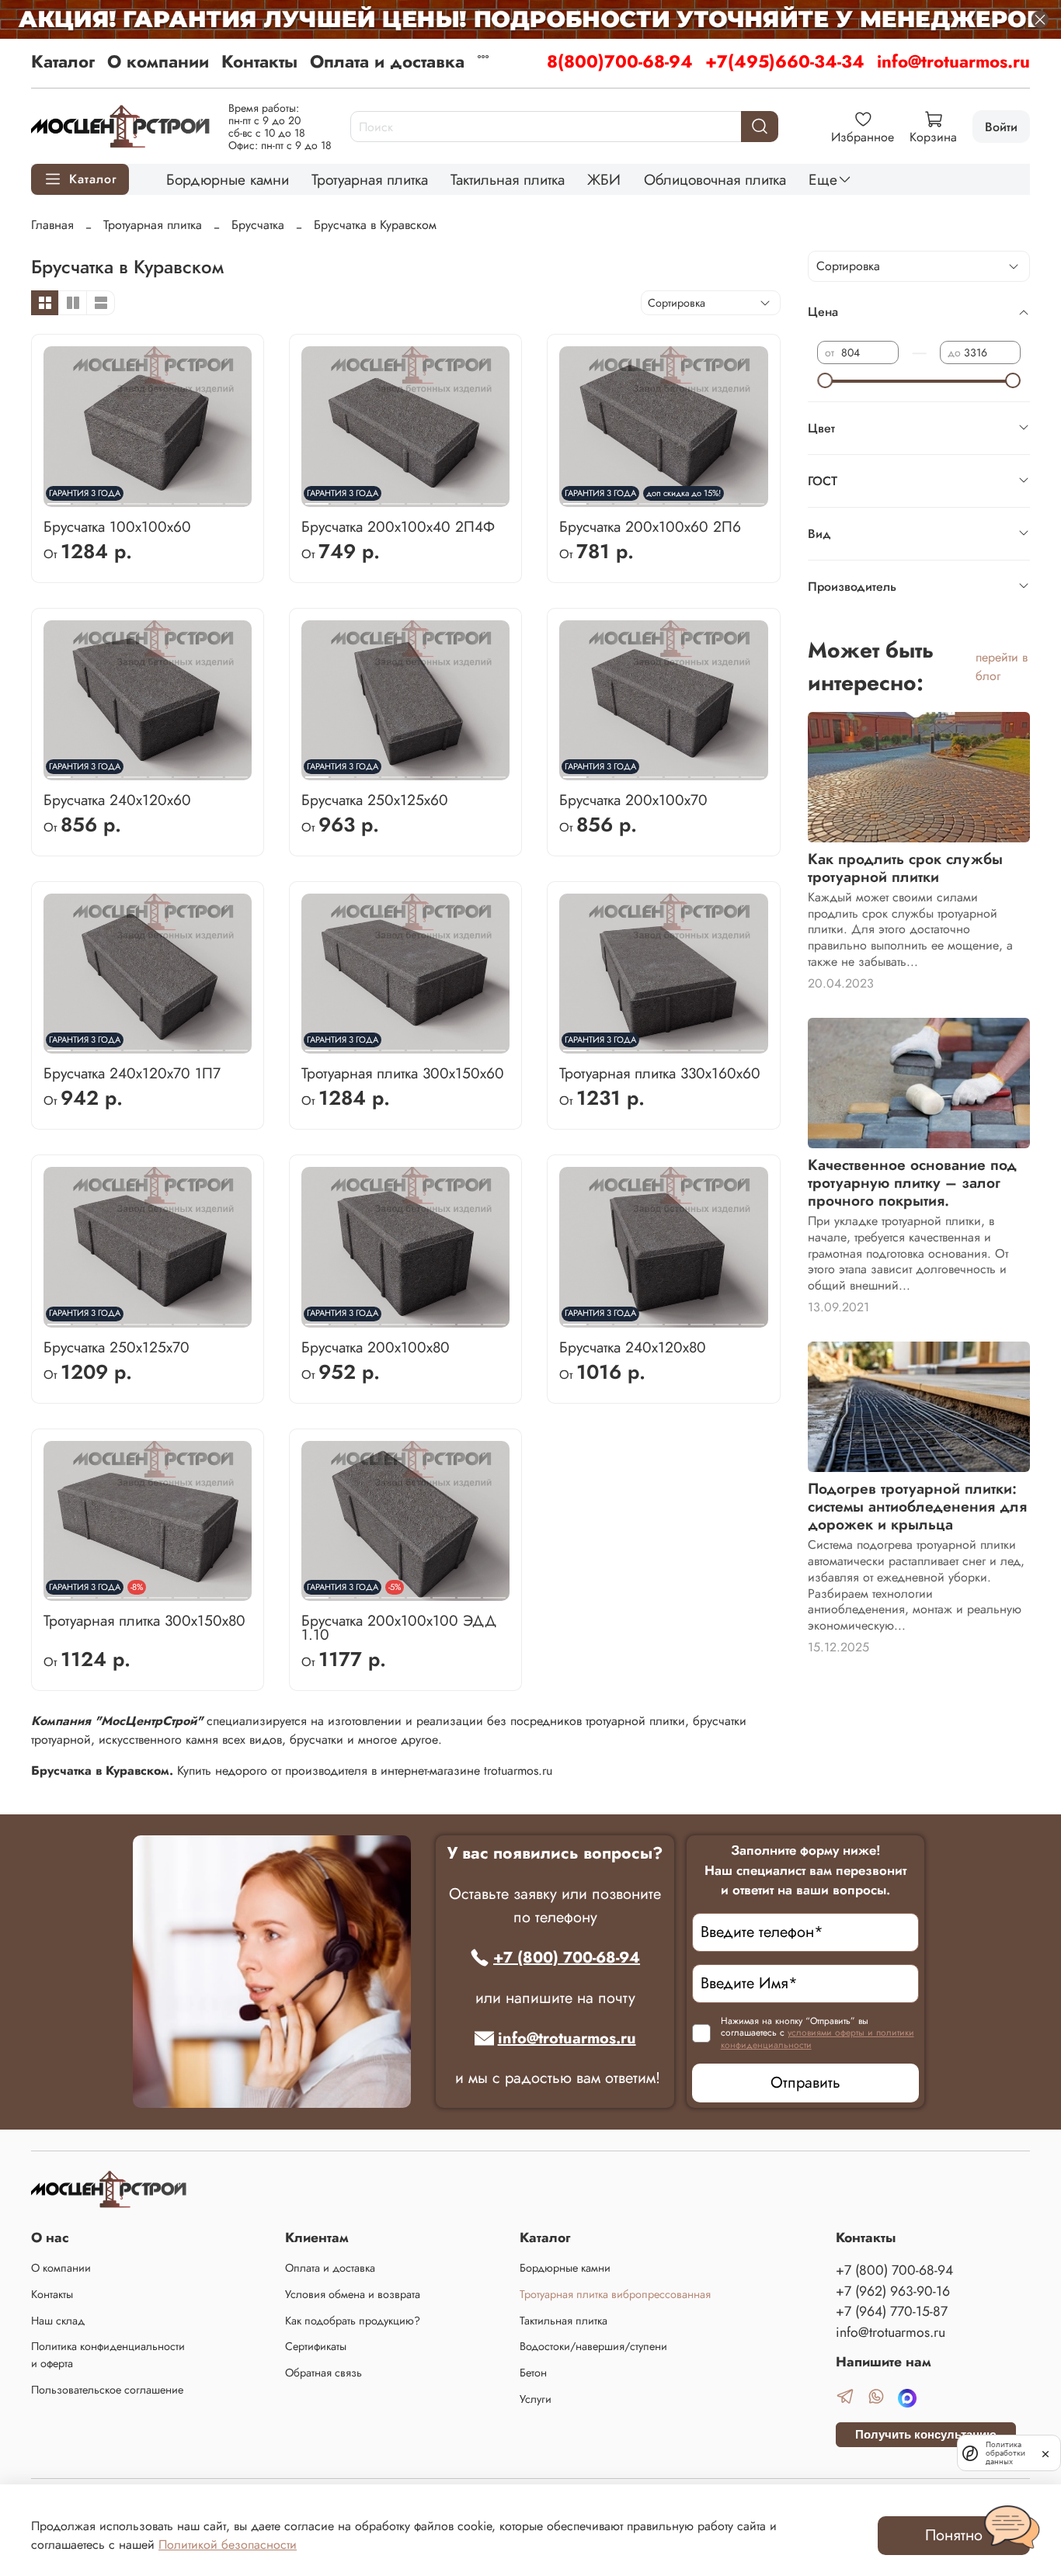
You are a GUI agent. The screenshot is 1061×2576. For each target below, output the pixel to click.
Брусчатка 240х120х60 (117, 800)
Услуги (536, 2399)
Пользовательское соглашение (107, 2390)
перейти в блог (1002, 667)
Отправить (805, 2083)
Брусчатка (258, 225)
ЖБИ (604, 179)
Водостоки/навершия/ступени (593, 2346)
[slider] (825, 380)
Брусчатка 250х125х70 (117, 1347)
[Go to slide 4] (135, 498)
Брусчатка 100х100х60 (117, 526)
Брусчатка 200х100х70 (633, 800)
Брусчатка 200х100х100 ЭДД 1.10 (399, 1627)
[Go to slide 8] (237, 498)
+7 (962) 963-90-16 (893, 2291)
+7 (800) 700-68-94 (567, 1958)
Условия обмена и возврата (353, 2294)
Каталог (63, 61)
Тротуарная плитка (370, 179)
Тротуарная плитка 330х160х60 (660, 1073)
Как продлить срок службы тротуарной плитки (905, 868)
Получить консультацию (926, 2434)
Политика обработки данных (1005, 2453)
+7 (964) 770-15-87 (892, 2311)
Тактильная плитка (508, 179)
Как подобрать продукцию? (353, 2321)
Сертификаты (316, 2346)
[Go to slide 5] (161, 498)
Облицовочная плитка (715, 179)
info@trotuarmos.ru (953, 61)
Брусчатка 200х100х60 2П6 (650, 526)
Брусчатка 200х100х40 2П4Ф (398, 526)
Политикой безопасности (228, 2545)
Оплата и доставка (387, 61)
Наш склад (58, 2321)
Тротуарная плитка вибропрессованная (615, 2294)
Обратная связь (324, 2373)
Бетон (533, 2373)
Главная (52, 225)
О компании (158, 61)
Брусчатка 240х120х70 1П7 (132, 1073)
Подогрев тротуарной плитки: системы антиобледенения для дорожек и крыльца (917, 1506)
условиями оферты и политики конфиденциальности (817, 2039)
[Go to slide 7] (211, 498)
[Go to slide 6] (186, 498)
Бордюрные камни (228, 179)
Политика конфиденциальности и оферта (108, 2355)
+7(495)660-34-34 (785, 61)
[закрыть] (1045, 2453)
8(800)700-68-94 (620, 61)
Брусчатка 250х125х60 (375, 800)
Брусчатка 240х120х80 (633, 1347)
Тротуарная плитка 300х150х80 (144, 1620)
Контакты (259, 61)
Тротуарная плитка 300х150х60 (403, 1073)
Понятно (954, 2535)
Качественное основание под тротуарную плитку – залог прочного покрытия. (912, 1182)
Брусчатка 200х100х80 (376, 1347)
